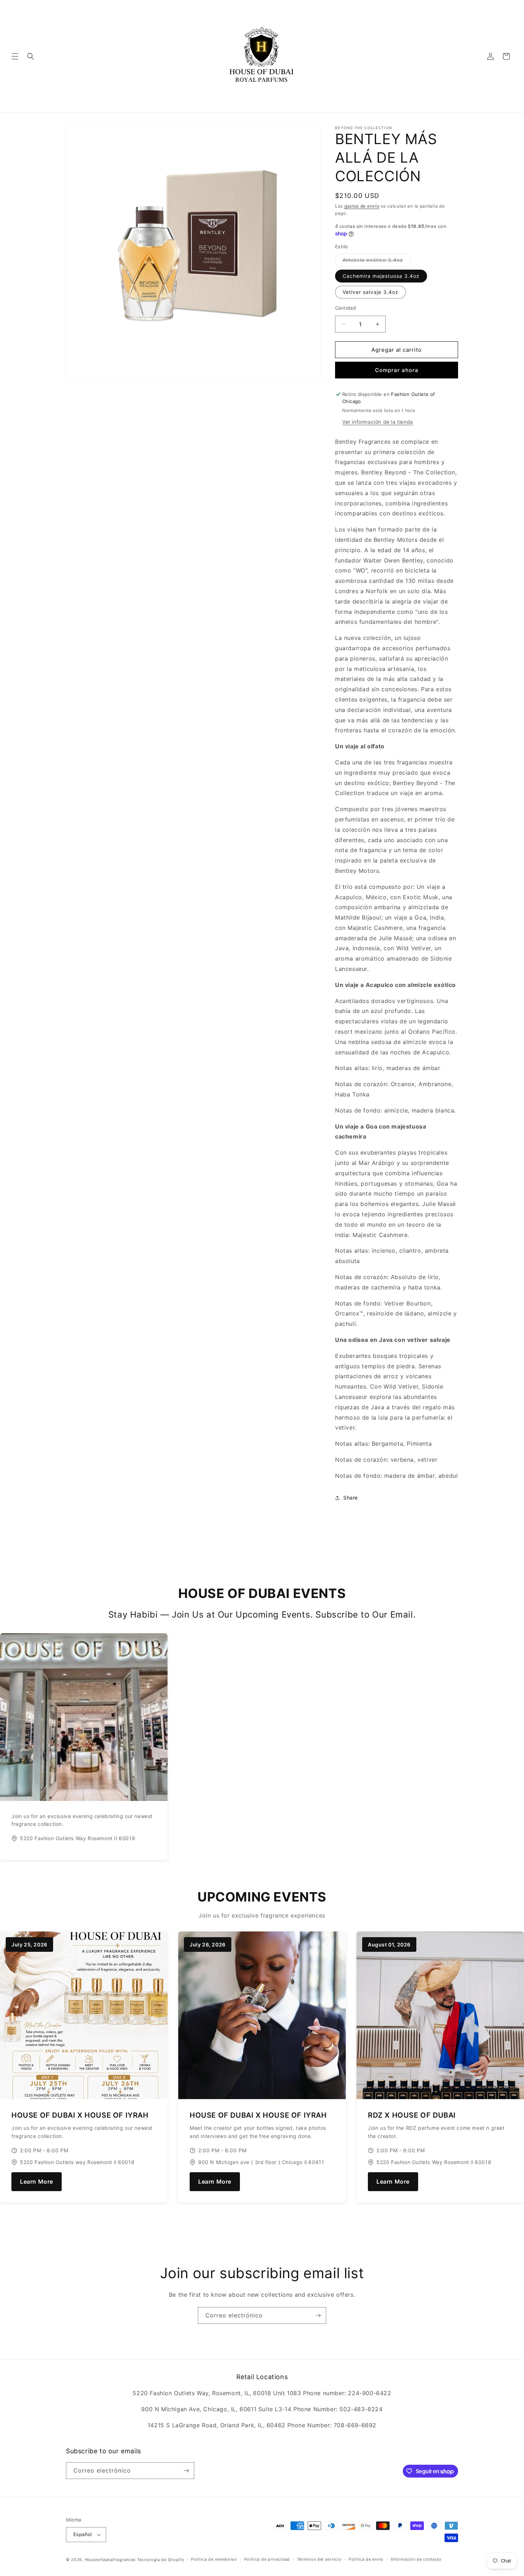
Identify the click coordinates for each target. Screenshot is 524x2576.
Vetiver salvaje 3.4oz (371, 292)
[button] (15, 56)
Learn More (37, 2182)
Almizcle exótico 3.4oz (377, 261)
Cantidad (345, 308)
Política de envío (366, 2559)
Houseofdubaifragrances (110, 2560)
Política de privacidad (267, 2559)
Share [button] (351, 1498)
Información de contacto (416, 2559)
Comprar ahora (397, 370)
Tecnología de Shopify (161, 2560)
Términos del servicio (319, 2559)
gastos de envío (362, 206)
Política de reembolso (214, 2559)
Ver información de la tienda (378, 422)
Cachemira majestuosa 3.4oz (381, 276)
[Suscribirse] (318, 2315)
